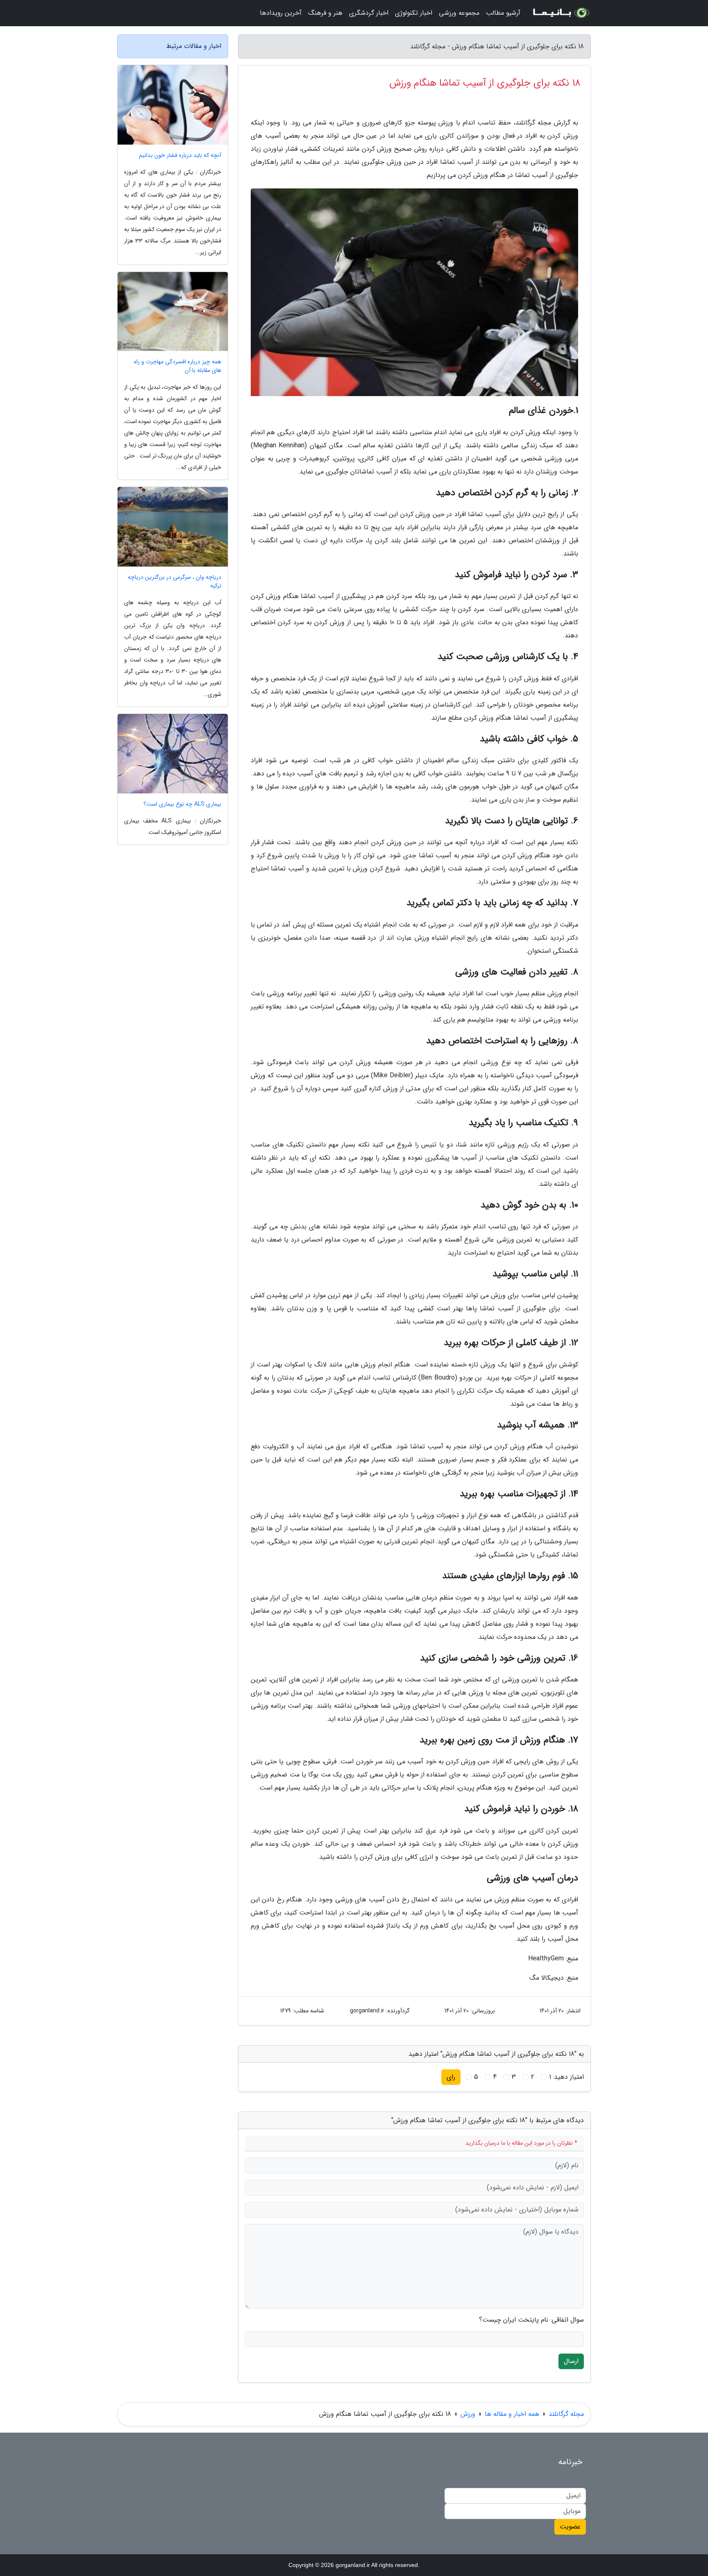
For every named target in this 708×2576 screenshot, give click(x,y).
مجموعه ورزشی (459, 13)
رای (451, 2077)
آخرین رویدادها (281, 13)
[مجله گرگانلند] (560, 13)
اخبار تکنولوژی (414, 13)
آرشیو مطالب (503, 13)
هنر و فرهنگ (325, 13)
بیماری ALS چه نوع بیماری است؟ (182, 804)
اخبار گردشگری (369, 13)
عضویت (570, 2527)
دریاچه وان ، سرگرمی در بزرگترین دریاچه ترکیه (175, 582)
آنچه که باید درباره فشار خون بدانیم (180, 155)
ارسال (571, 2361)
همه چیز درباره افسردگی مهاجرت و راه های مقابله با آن (178, 366)
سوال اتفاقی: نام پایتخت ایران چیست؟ (531, 2320)
